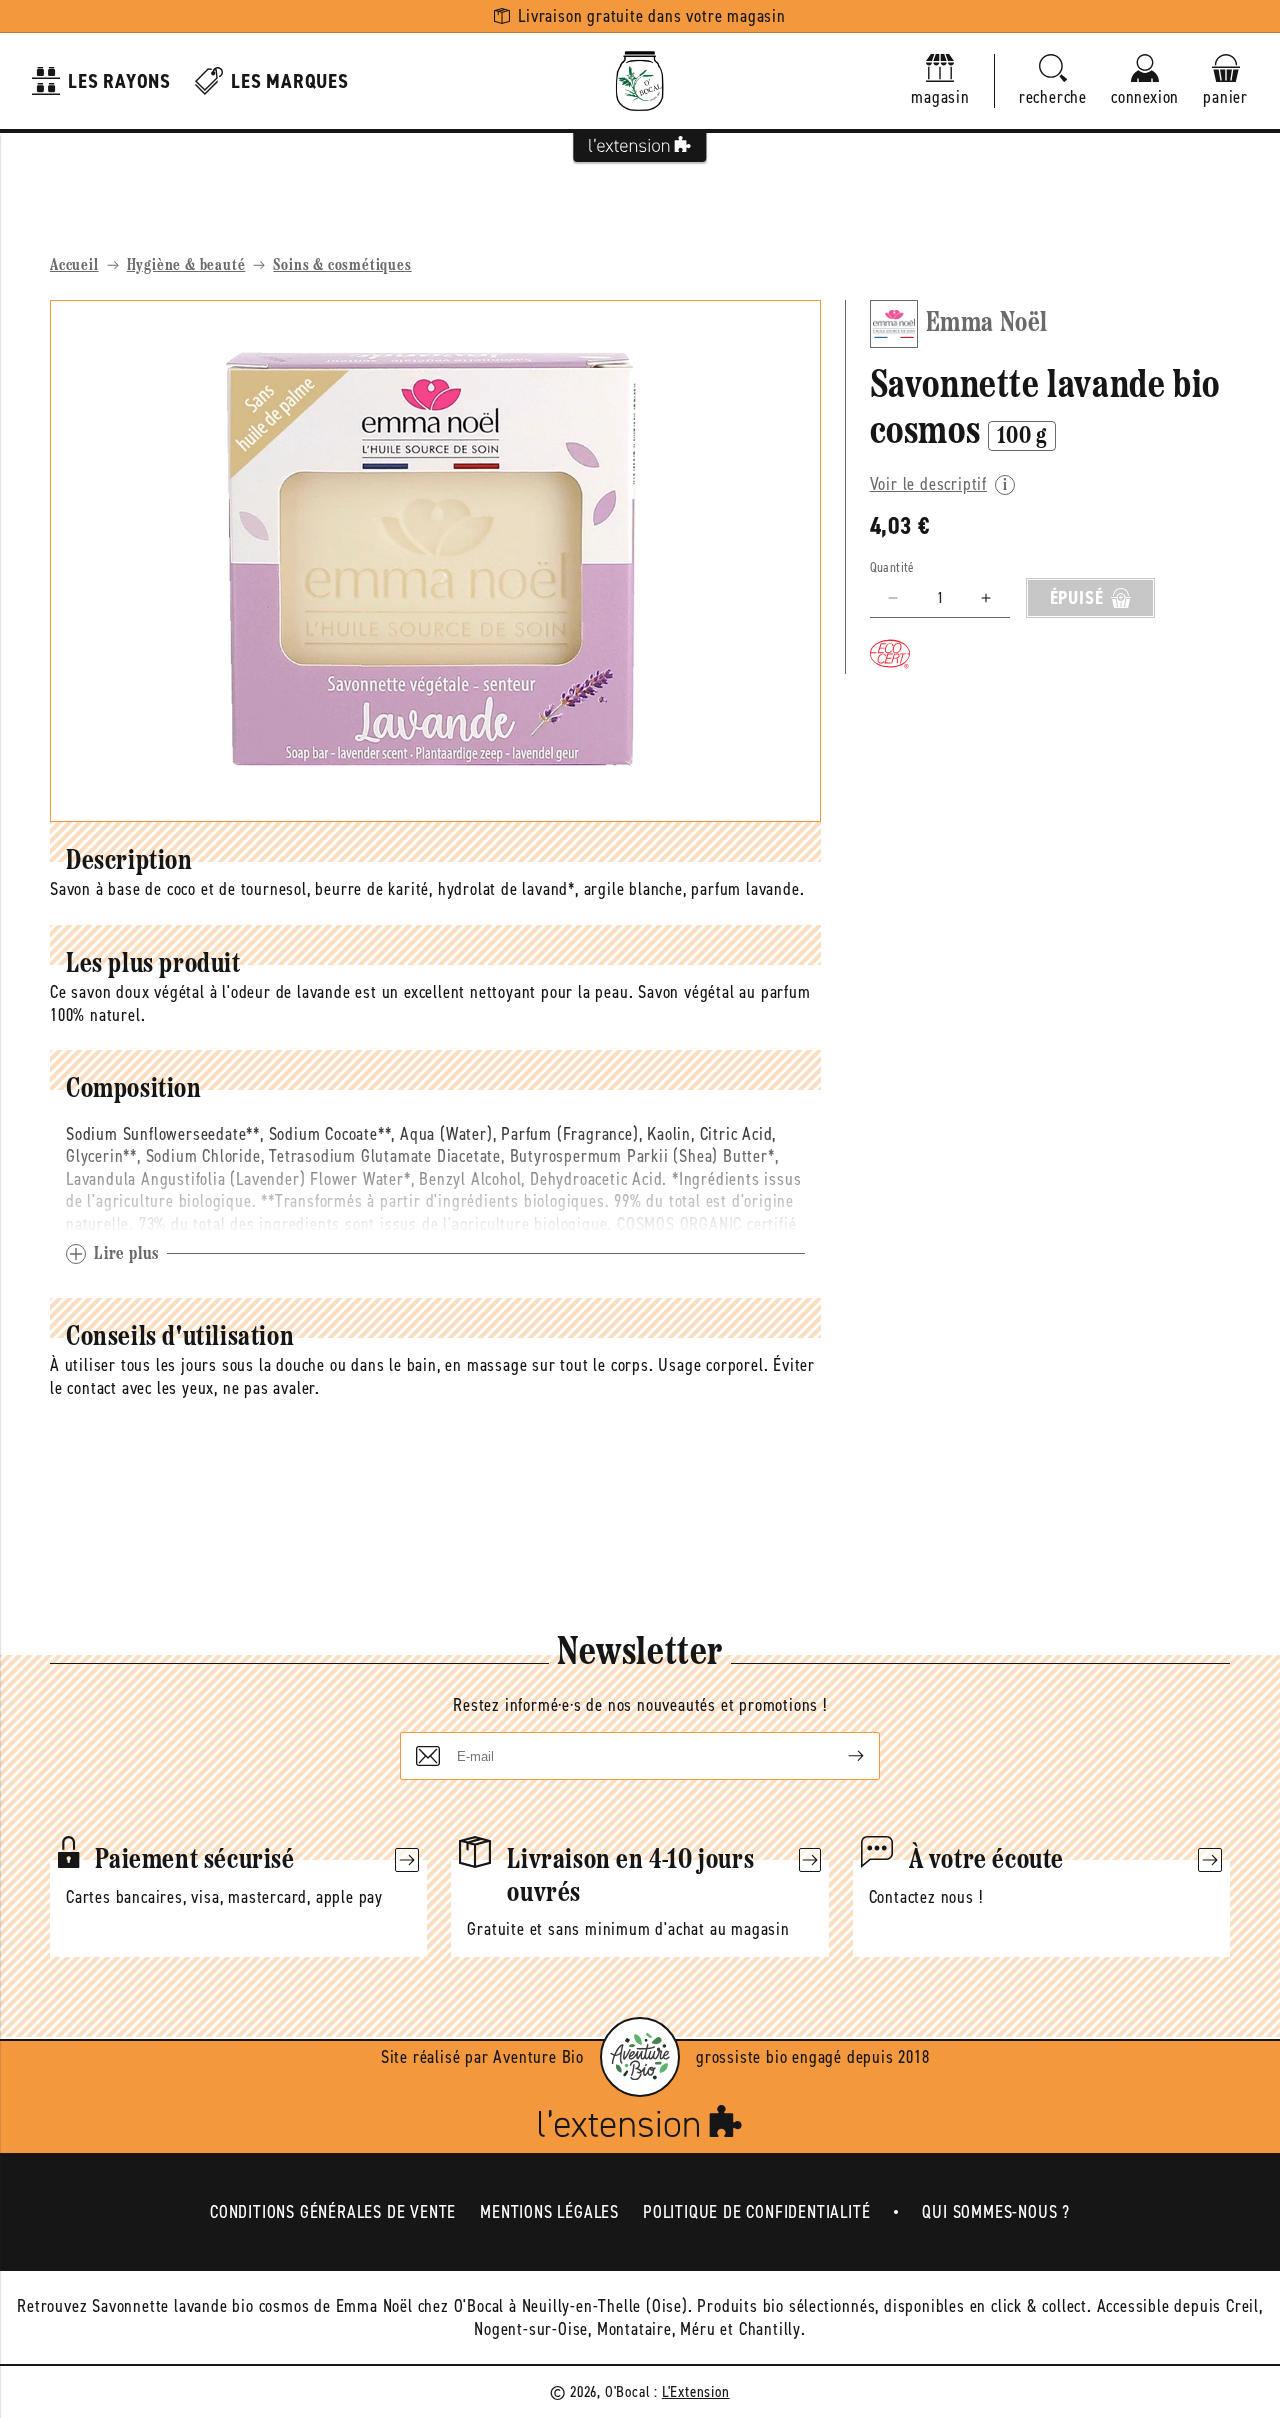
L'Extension (696, 2391)
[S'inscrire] (840, 1756)
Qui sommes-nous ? (996, 2212)
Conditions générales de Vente (333, 2212)
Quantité (892, 567)
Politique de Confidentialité (756, 2212)
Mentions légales (549, 2212)
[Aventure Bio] (640, 2057)
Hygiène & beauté (186, 266)
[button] (1053, 81)
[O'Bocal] (640, 81)
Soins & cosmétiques (342, 266)
